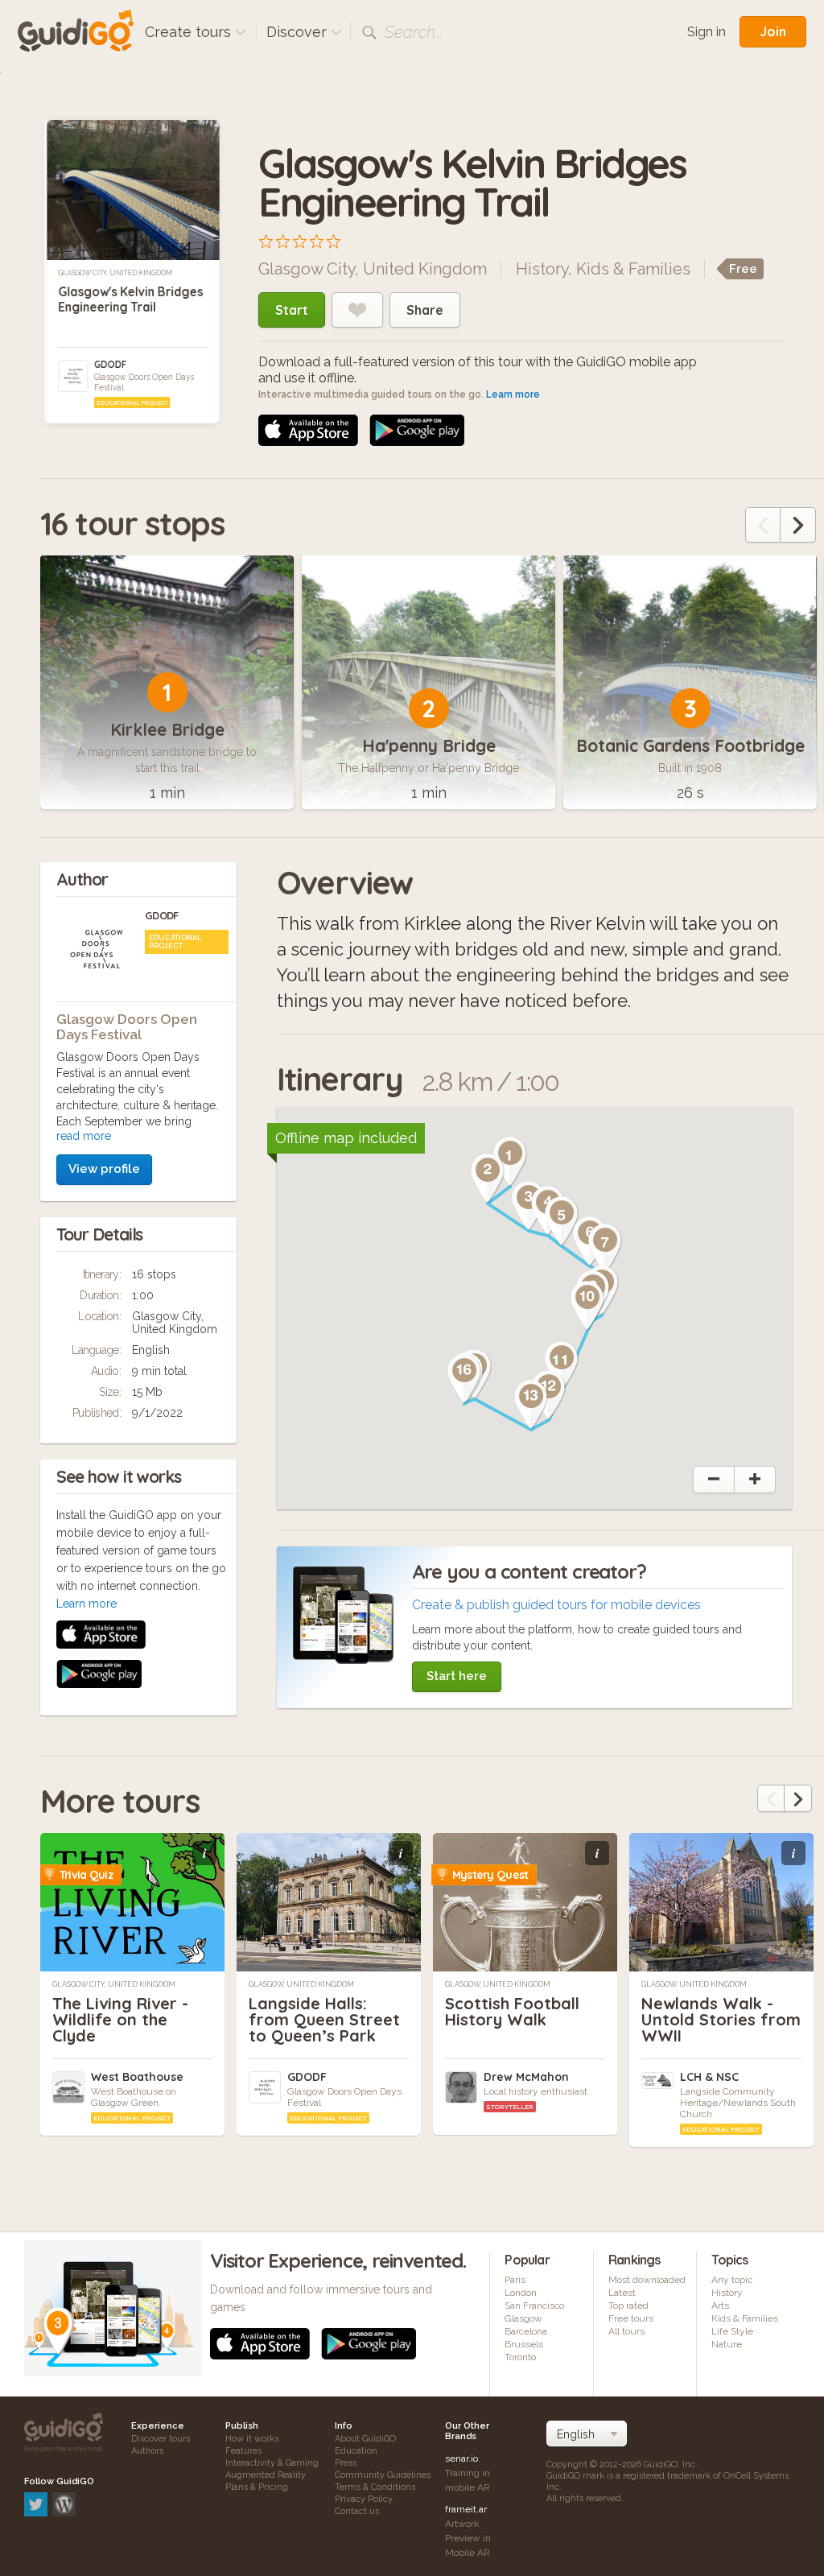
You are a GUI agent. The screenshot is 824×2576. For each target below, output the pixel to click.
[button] (488, 1179)
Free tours (631, 2318)
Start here (457, 1676)
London (521, 2293)
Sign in (707, 32)
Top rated (628, 2306)
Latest (622, 2293)
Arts (720, 2306)
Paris (515, 2280)
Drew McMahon (526, 2077)
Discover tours (161, 2439)
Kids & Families (633, 269)
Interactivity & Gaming (272, 2463)
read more (84, 1136)
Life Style (732, 2331)
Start (292, 310)
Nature (727, 2344)
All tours (626, 2331)
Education (356, 2451)
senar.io (461, 2458)
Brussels (524, 2344)
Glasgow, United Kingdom (301, 1984)
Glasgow (523, 2318)
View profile (104, 1169)
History (542, 269)
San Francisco (534, 2306)
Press (346, 2463)
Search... (414, 32)
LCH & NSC (709, 2077)
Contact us (357, 2511)
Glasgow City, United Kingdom (115, 273)
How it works (252, 2439)
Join (773, 31)
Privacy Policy (364, 2499)
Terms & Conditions (375, 2487)
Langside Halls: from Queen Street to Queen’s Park (324, 2019)
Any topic (732, 2280)
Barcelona (526, 2331)
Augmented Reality (266, 2475)
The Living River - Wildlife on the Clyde (120, 2019)
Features (243, 2451)
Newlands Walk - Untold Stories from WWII (721, 2019)
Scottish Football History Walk (512, 2011)
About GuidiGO (365, 2439)
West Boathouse (137, 2077)
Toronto (520, 2357)
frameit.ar (466, 2509)
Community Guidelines (383, 2475)
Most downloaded (647, 2280)
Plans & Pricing (257, 2487)
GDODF (110, 364)
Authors (147, 2451)
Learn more (513, 394)
